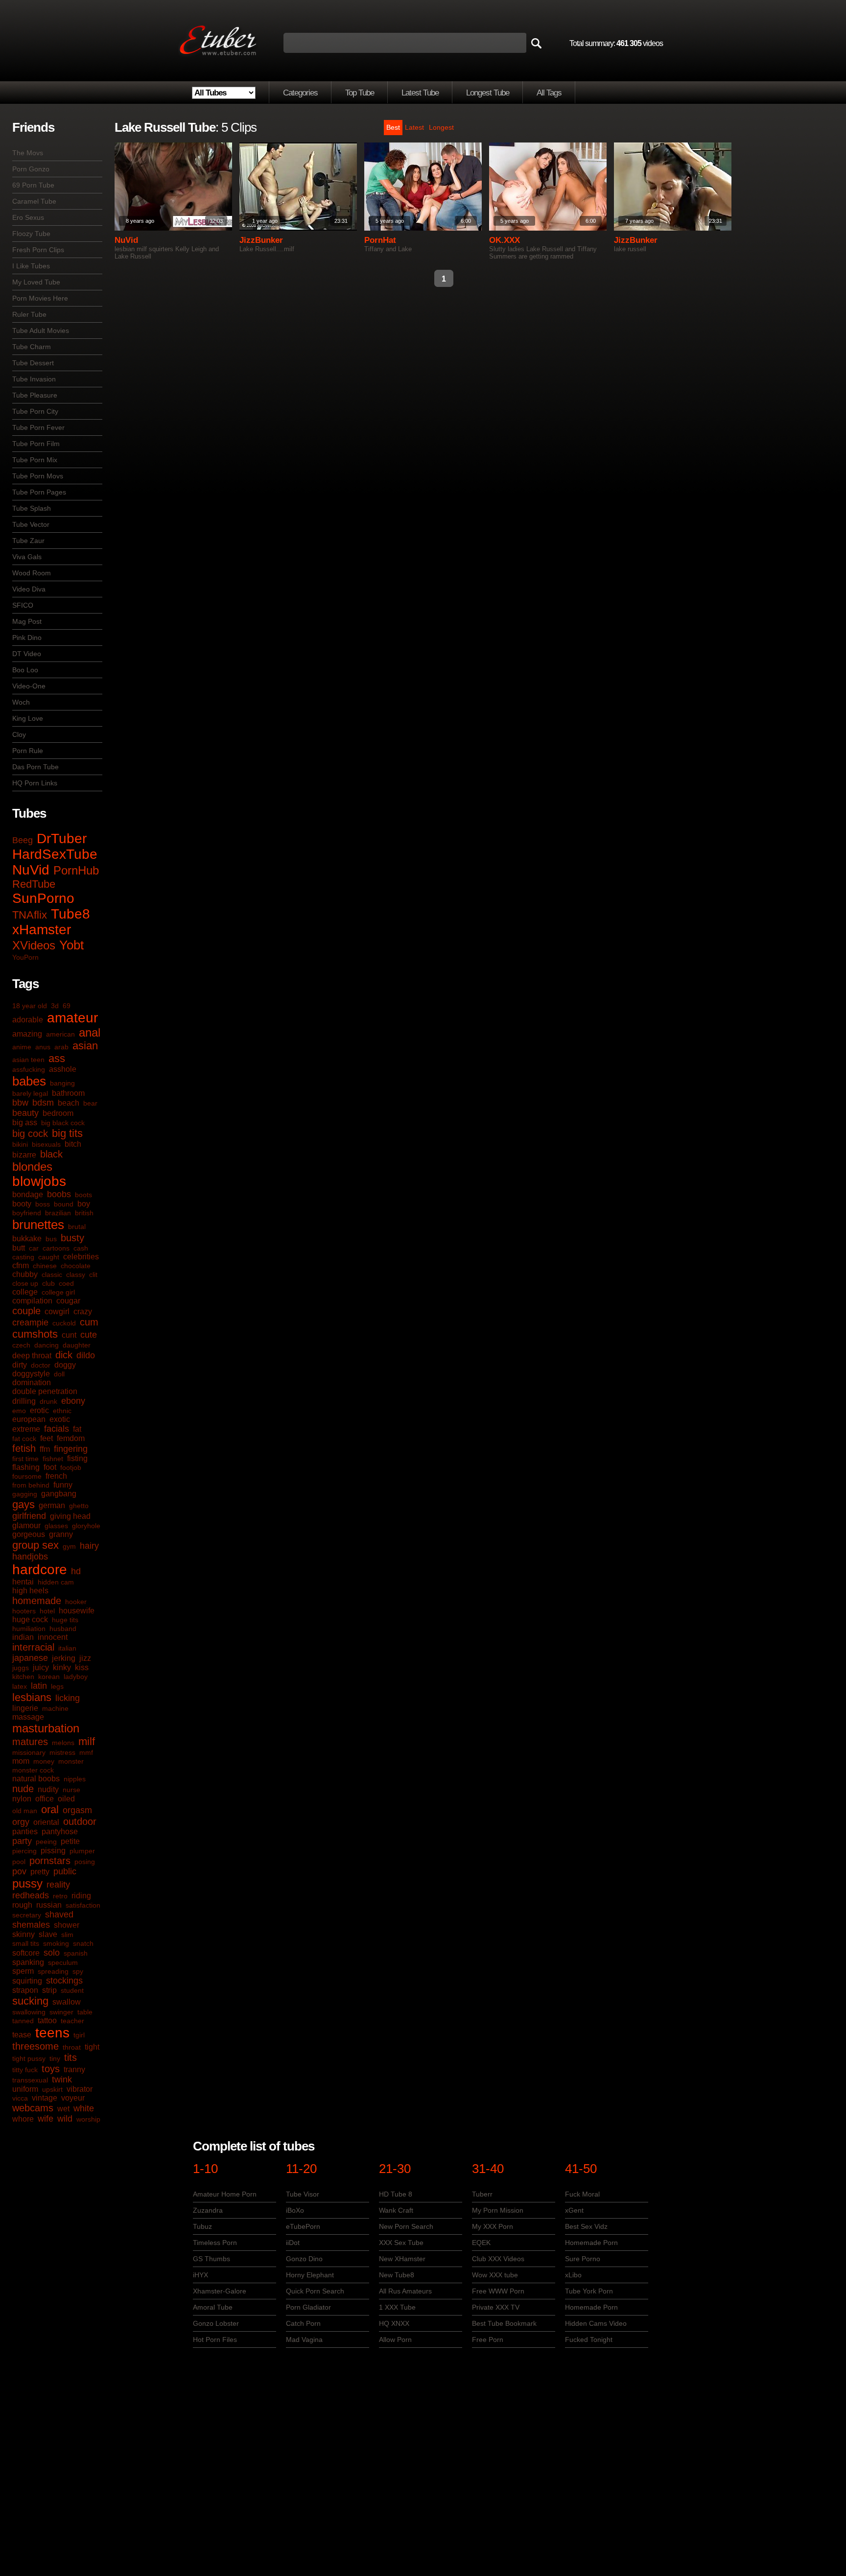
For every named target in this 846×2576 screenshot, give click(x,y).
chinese (45, 1266)
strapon (25, 1990)
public (65, 1871)
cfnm (21, 1265)
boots (83, 1195)
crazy (83, 1312)
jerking (64, 1658)
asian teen (28, 1060)
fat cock (24, 1439)
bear (90, 1103)
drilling (24, 1401)
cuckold (64, 1323)
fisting (77, 1458)
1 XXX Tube (397, 2307)
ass (57, 1058)
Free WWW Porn (498, 2291)
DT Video (27, 654)
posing (85, 1862)
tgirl (79, 2035)
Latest (414, 127)
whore (23, 2119)
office (45, 1799)
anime (22, 1047)
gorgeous (29, 1534)
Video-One (29, 686)
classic (52, 1275)
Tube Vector (31, 524)
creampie (30, 1323)
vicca (20, 2098)
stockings (64, 1981)
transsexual (30, 2080)
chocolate (76, 1266)
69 (67, 1006)
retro (60, 1896)
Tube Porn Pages (39, 492)
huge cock (30, 1619)
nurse (71, 1790)
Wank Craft (396, 2210)
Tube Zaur (28, 541)
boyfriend (27, 1213)
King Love (28, 718)
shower (67, 1925)
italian (67, 1648)
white (84, 2108)
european (29, 1419)
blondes (32, 1167)
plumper (82, 1851)
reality (58, 1885)
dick (64, 1355)
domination (32, 1383)
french (56, 1476)
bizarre (24, 1155)
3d (55, 1006)
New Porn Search (406, 2226)
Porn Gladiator (308, 2307)
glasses (56, 1526)
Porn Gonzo (31, 169)
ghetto (79, 1506)
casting (23, 1257)
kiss (82, 1667)
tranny (74, 2069)
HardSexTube (55, 854)
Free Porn (488, 2340)
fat (77, 1429)
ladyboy (76, 1677)
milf (87, 1741)
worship (88, 2119)
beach (69, 1103)
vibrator (80, 2089)
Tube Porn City (35, 411)
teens (52, 2033)
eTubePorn (303, 2226)
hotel (47, 1611)
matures (30, 1742)
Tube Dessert (33, 363)
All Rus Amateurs (405, 2291)
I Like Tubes (31, 266)
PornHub (76, 870)
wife (46, 2119)
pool (19, 1862)
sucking (30, 2001)
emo (19, 1411)
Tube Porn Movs (38, 476)
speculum (63, 1962)
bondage (28, 1194)
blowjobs (39, 1181)
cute (89, 1335)
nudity (48, 1789)
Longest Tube (488, 93)
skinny (23, 1934)
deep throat (32, 1356)
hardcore (40, 1570)
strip (49, 1990)
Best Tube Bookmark (504, 2323)
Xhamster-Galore (220, 2291)
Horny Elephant (310, 2275)
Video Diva (29, 589)
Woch (21, 702)
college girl (58, 1292)
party (22, 1841)
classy (76, 1275)
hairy (89, 1546)
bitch (73, 1144)
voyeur (73, 2098)
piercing (24, 1851)
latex (20, 1686)
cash (81, 1248)
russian (49, 1905)
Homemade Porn (591, 2243)
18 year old (30, 1006)
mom (21, 1761)
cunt (69, 1335)
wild (65, 2119)
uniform (25, 2089)
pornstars (50, 1861)
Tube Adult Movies (41, 331)
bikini (20, 1144)
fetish (24, 1448)
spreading (53, 1971)
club (48, 1283)
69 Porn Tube (33, 185)
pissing (53, 1851)
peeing (46, 1842)
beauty (25, 1113)
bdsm (43, 1103)
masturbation (46, 1728)
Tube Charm (32, 347)
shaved (59, 1914)
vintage (45, 2098)
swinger (61, 2012)
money (44, 1761)
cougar (68, 1301)
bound (64, 1204)
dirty (20, 1365)
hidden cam (56, 1582)
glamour (26, 1525)
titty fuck (25, 2070)
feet (47, 1438)
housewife (77, 1611)
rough (22, 1905)
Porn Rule (28, 751)
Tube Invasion (34, 379)
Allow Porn (395, 2340)
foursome (27, 1476)
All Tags (549, 93)
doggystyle (31, 1374)
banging (62, 1083)
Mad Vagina (304, 2340)
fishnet (53, 1459)
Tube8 (70, 914)
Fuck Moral (582, 2194)
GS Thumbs (211, 2259)
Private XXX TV (496, 2307)
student (72, 1990)
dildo (86, 1355)
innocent (53, 1637)
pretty (40, 1872)
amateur (72, 1018)
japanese (30, 1658)
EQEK (481, 2243)
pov (19, 1871)
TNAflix (30, 915)
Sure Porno (583, 2259)
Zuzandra (208, 2210)
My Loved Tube (36, 282)
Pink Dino (27, 638)
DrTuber (62, 839)
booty (22, 1204)
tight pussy (29, 2058)
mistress (62, 1752)
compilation (32, 1301)
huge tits (65, 1620)
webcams (33, 2108)
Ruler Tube (29, 314)
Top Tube (360, 93)
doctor (41, 1365)
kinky (62, 1667)
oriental (46, 1822)
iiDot (293, 2243)
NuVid (31, 870)
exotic (60, 1419)
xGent (574, 2210)
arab (61, 1047)
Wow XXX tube (495, 2275)
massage (28, 1717)
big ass (25, 1123)
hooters (24, 1611)
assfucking (29, 1069)
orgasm (77, 1810)
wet (63, 2109)
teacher (72, 2021)
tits (70, 2057)
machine (55, 1708)
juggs (21, 1668)
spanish (76, 1953)
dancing (47, 1345)
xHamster (42, 930)
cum (89, 1322)
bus (51, 1239)
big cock (30, 1134)
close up (25, 1283)
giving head (70, 1516)
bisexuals (46, 1144)
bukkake (27, 1239)
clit (93, 1275)
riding (81, 1896)
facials (57, 1429)
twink (62, 2080)
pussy (27, 1883)
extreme (26, 1429)
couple (26, 1311)
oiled (66, 1799)
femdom (71, 1438)
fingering (71, 1449)
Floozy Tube (31, 234)
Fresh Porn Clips (38, 250)
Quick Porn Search (315, 2291)
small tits (26, 1943)
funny (63, 1485)
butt (19, 1248)
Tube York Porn (589, 2291)
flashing (26, 1467)
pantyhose (60, 1832)
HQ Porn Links (35, 783)
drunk (48, 1401)
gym (69, 1546)
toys (51, 2069)
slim (67, 1935)
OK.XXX (505, 240)
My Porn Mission (498, 2210)
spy (78, 1971)
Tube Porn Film (36, 444)
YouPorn (25, 957)
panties (25, 1832)
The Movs (28, 153)
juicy (41, 1667)
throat (72, 2047)
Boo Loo (25, 670)
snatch (83, 1943)
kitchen (23, 1677)
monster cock (33, 1770)
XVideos (34, 945)
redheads (31, 1895)
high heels (30, 1591)
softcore (26, 1953)
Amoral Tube (213, 2307)
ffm (45, 1449)
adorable (28, 1020)
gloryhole (86, 1526)
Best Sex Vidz (586, 2226)
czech (21, 1345)
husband (63, 1629)
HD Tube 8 (396, 2194)
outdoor (80, 1821)
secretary (27, 1915)
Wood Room (32, 573)
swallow (67, 2002)
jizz (85, 1658)
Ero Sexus (28, 217)
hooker (76, 1602)
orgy (21, 1822)
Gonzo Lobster (216, 2323)
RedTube (34, 884)
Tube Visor (303, 2194)
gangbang (59, 1494)
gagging (25, 1494)
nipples (75, 1779)
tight (92, 2047)
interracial (33, 1647)
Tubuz (202, 2226)
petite (70, 1841)
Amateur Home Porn (225, 2194)
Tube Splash (32, 508)
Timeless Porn (215, 2243)
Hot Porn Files (215, 2340)
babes (29, 1081)
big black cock (63, 1123)
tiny (55, 2058)
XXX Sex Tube (401, 2243)
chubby (25, 1274)
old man (25, 1811)
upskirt (52, 2089)
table (85, 2012)
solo (52, 1953)
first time (25, 1459)
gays (23, 1504)
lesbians (32, 1697)
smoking (56, 1943)
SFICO (23, 605)
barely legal (30, 1093)
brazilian (58, 1213)
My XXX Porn (493, 2226)
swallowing (29, 2012)
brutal (77, 1227)
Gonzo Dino (304, 2259)
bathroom (68, 1093)
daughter (77, 1345)
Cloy (19, 734)
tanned (23, 2021)
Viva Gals (27, 557)
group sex (35, 1545)
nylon (22, 1799)
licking (68, 1698)
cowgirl (57, 1312)
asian (85, 1046)
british (84, 1213)
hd (76, 1571)
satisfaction (83, 1905)
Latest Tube (420, 93)
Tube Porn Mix (35, 460)
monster (71, 1761)
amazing (27, 1034)
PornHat (380, 240)
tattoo (47, 2021)
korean (49, 1677)
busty (72, 1238)
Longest (441, 127)
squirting (27, 1981)
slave (48, 1934)
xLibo (573, 2275)
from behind (31, 1485)
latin (39, 1686)
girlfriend (29, 1516)
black (51, 1154)
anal (90, 1032)
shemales (31, 1925)
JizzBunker (261, 240)
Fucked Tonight (589, 2340)
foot (50, 1467)
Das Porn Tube (35, 767)
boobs (59, 1194)
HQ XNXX (394, 2323)
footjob (71, 1467)
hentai (23, 1582)
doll (59, 1374)
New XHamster (402, 2259)
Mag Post (27, 621)
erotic (39, 1410)
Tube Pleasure (35, 395)
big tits (67, 1133)
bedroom (58, 1113)
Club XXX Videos (498, 2259)
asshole (63, 1069)
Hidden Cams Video (596, 2323)
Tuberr (482, 2194)
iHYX (200, 2275)
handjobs (30, 1557)
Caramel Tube (34, 201)
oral (50, 1809)
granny (61, 1534)
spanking (28, 1962)
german (52, 1505)
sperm (23, 1971)
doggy (65, 1365)
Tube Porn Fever (38, 427)
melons (63, 1743)
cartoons (56, 1248)
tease (22, 2035)
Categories (300, 93)
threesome (35, 2046)
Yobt (71, 945)
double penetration (45, 1391)
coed (66, 1283)
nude (23, 1789)
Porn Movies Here (40, 298)
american (60, 1034)
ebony (73, 1401)
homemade (37, 1601)
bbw (20, 1103)
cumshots (35, 1334)
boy (84, 1204)
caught (49, 1257)
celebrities (81, 1257)
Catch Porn (303, 2323)
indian (23, 1637)
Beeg (23, 840)
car (34, 1248)
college (25, 1292)
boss (43, 1204)
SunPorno (43, 898)
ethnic (62, 1411)
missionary (29, 1752)
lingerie (25, 1708)
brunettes (38, 1225)
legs (57, 1686)
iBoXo (295, 2210)
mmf (86, 1752)
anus (43, 1047)
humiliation (29, 1629)
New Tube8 (397, 2275)
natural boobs (36, 1779)
